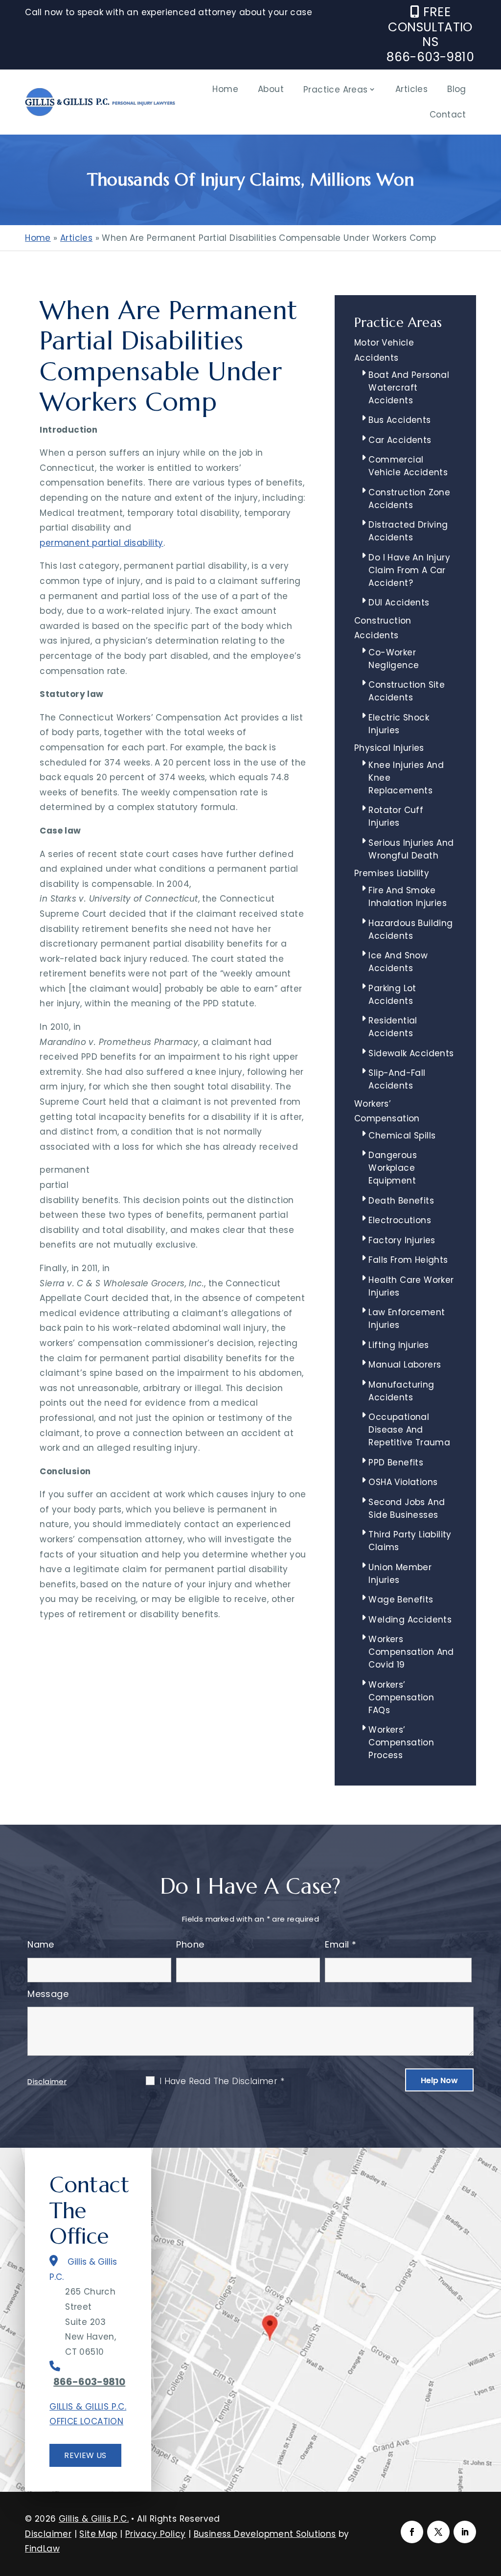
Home (225, 89)
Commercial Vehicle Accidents (408, 466)
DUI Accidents (399, 603)
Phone (190, 1944)
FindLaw (42, 2549)
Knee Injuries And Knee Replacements (406, 778)
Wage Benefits (401, 1600)
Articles (411, 89)
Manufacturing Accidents (401, 1391)
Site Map (98, 2534)
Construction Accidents (383, 628)
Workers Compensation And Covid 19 (411, 1652)
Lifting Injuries (399, 1345)
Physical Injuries (389, 748)
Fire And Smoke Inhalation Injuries (408, 897)
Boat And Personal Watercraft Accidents (409, 388)
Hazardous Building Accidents (410, 929)
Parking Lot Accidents (392, 995)
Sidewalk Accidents (411, 1053)
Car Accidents (400, 440)
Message (48, 1994)
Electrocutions (400, 1220)
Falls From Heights (408, 1260)
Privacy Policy (156, 2534)
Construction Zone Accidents (409, 499)
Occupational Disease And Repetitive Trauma (409, 1430)
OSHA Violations (403, 1482)
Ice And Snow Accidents (398, 962)
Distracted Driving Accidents (408, 531)
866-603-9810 (430, 57)
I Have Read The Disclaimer (222, 2081)
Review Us (85, 2455)
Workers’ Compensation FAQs (401, 1697)
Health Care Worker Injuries (411, 1286)
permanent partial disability (101, 543)
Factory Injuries (402, 1240)
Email (341, 1944)
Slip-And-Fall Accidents (397, 1079)
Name (41, 1944)
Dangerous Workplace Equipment (393, 1168)
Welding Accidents (410, 1620)
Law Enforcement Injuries (407, 1319)
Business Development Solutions (265, 2534)
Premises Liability (392, 873)
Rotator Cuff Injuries (396, 816)
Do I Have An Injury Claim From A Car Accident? (409, 570)
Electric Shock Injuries (399, 724)
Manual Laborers (405, 1365)
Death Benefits (401, 1201)
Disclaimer (47, 2081)
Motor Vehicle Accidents (384, 350)
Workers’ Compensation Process (401, 1742)
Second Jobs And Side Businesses (407, 1508)
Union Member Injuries (400, 1574)
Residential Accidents (393, 1027)
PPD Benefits (396, 1462)
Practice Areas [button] (336, 90)
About (271, 89)
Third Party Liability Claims (410, 1541)
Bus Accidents (399, 420)
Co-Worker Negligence (394, 659)
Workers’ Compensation (387, 1111)
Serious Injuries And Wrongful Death (411, 849)
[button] (491, 2505)
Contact (448, 115)
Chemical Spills (402, 1136)
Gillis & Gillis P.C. (94, 2519)
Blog (457, 89)
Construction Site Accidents (407, 691)
